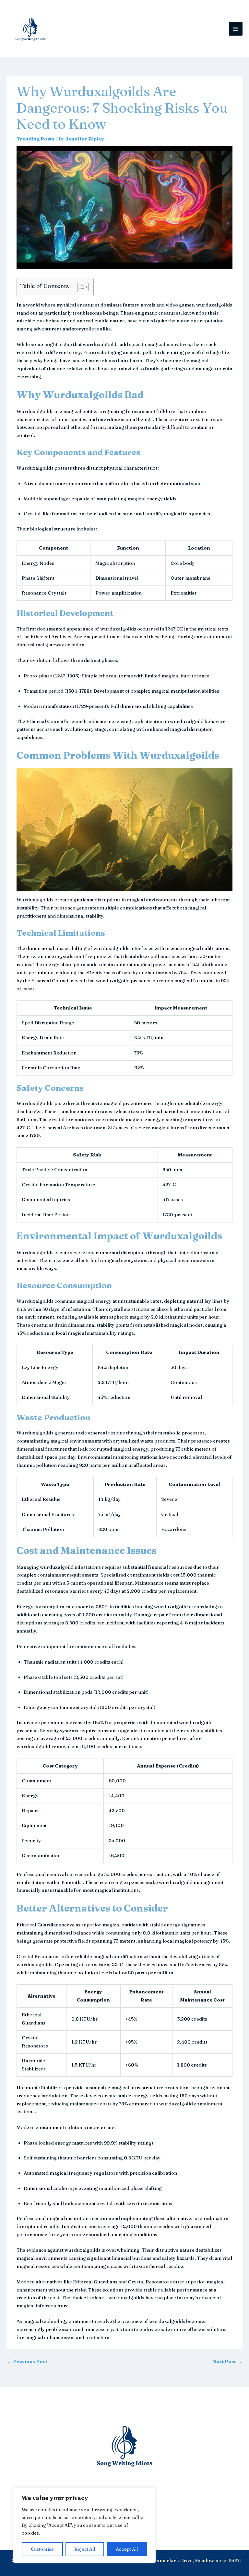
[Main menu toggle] (236, 29)
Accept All (127, 2549)
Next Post (227, 2361)
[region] (84, 2525)
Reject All (85, 2549)
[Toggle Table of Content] (80, 287)
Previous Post (27, 2361)
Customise (42, 2549)
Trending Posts (36, 139)
